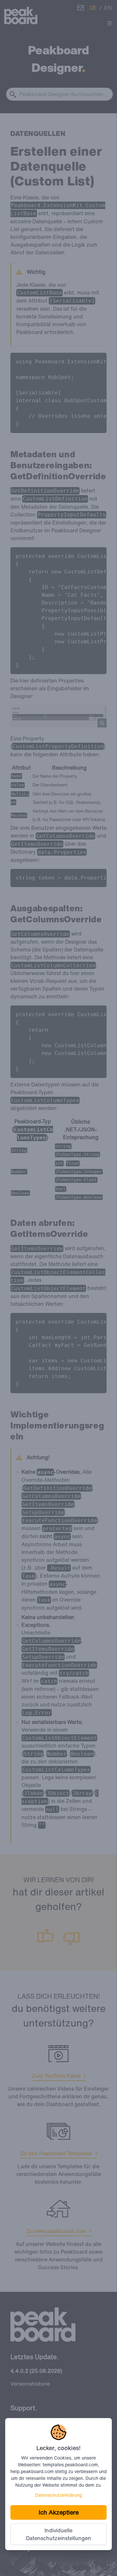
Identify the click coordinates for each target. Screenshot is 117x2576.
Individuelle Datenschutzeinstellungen (58, 2534)
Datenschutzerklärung (58, 2495)
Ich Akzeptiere (59, 2512)
